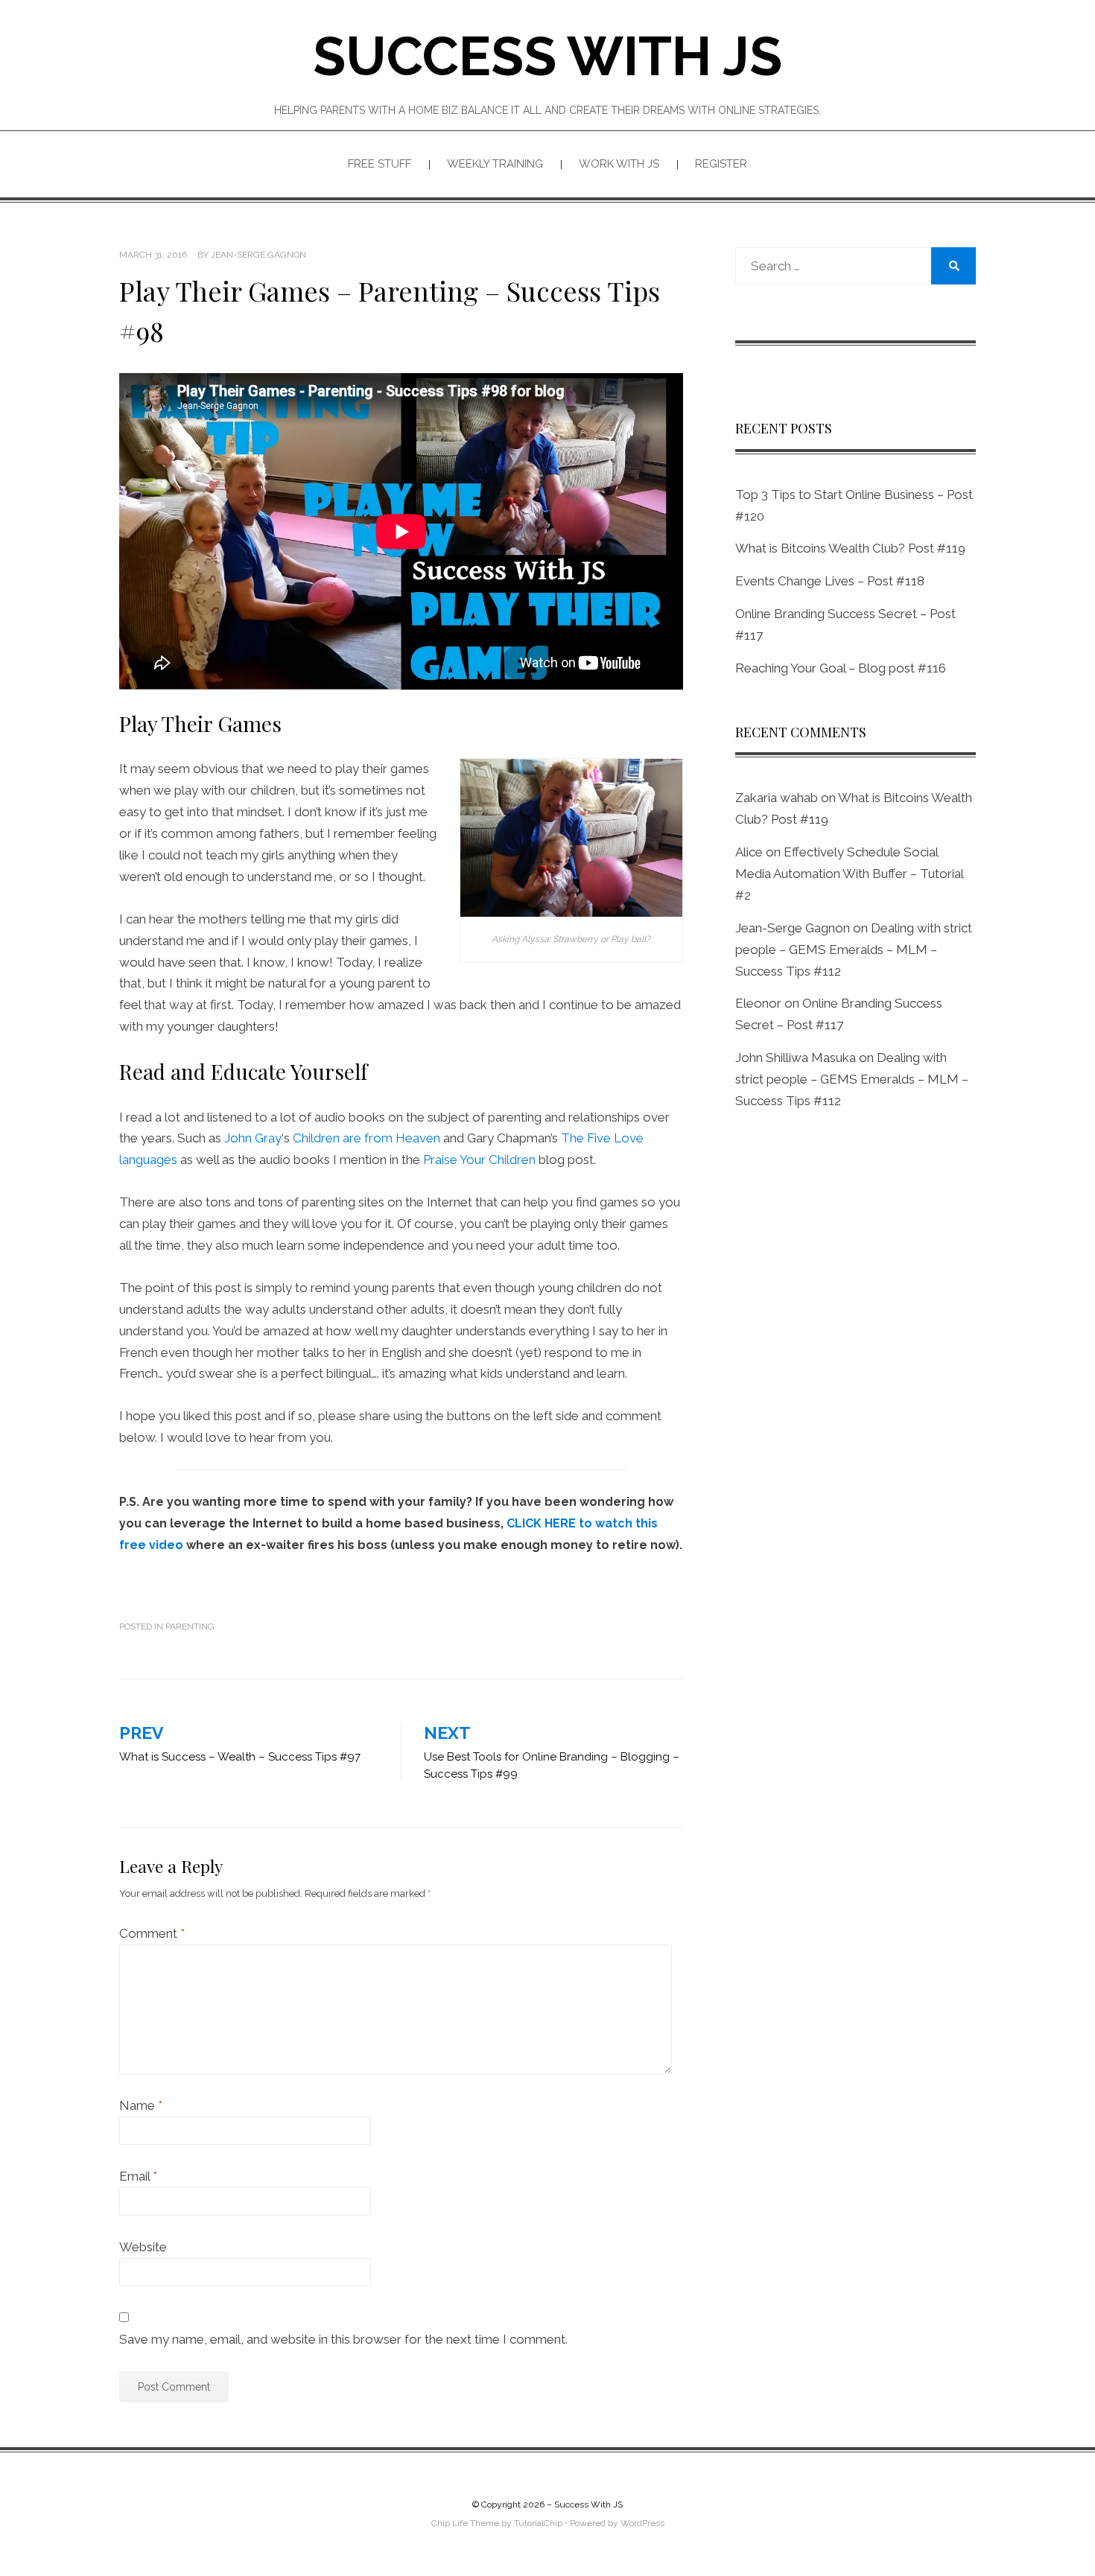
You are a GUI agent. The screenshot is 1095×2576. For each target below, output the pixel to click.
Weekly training (495, 164)
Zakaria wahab (777, 798)
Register (721, 164)
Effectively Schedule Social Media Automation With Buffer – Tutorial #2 (849, 874)
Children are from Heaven (366, 1138)
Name (141, 2105)
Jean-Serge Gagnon (793, 928)
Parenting (190, 1626)
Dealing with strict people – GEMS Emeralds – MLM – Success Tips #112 (854, 950)
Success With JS (547, 56)
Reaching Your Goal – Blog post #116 (841, 668)
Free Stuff (380, 164)
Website (143, 2247)
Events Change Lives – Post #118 (830, 581)
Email (138, 2176)
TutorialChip (538, 2523)
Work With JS (619, 164)
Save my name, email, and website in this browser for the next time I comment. (343, 2339)
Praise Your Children (479, 1160)
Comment (152, 1933)
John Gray (253, 1138)
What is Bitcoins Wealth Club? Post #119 (850, 548)
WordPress (642, 2523)
